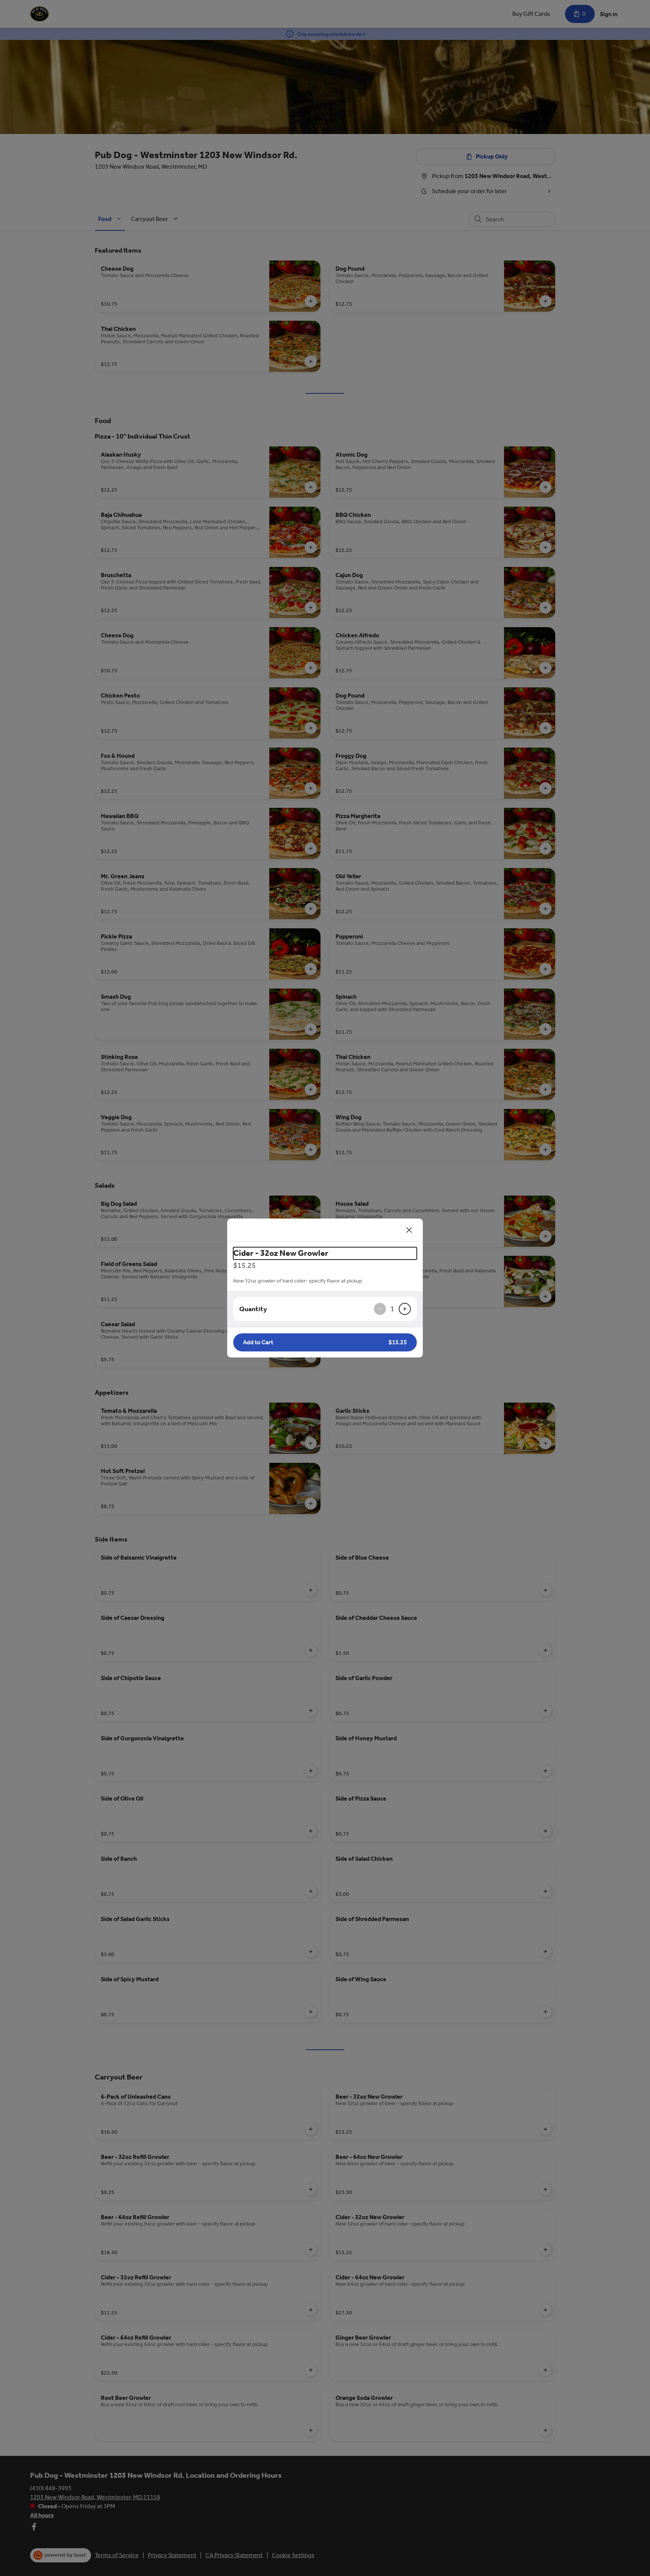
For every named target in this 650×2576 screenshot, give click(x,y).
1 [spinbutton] (392, 1309)
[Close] (409, 1230)
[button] (325, 1342)
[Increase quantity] (405, 1309)
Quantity (253, 1309)
